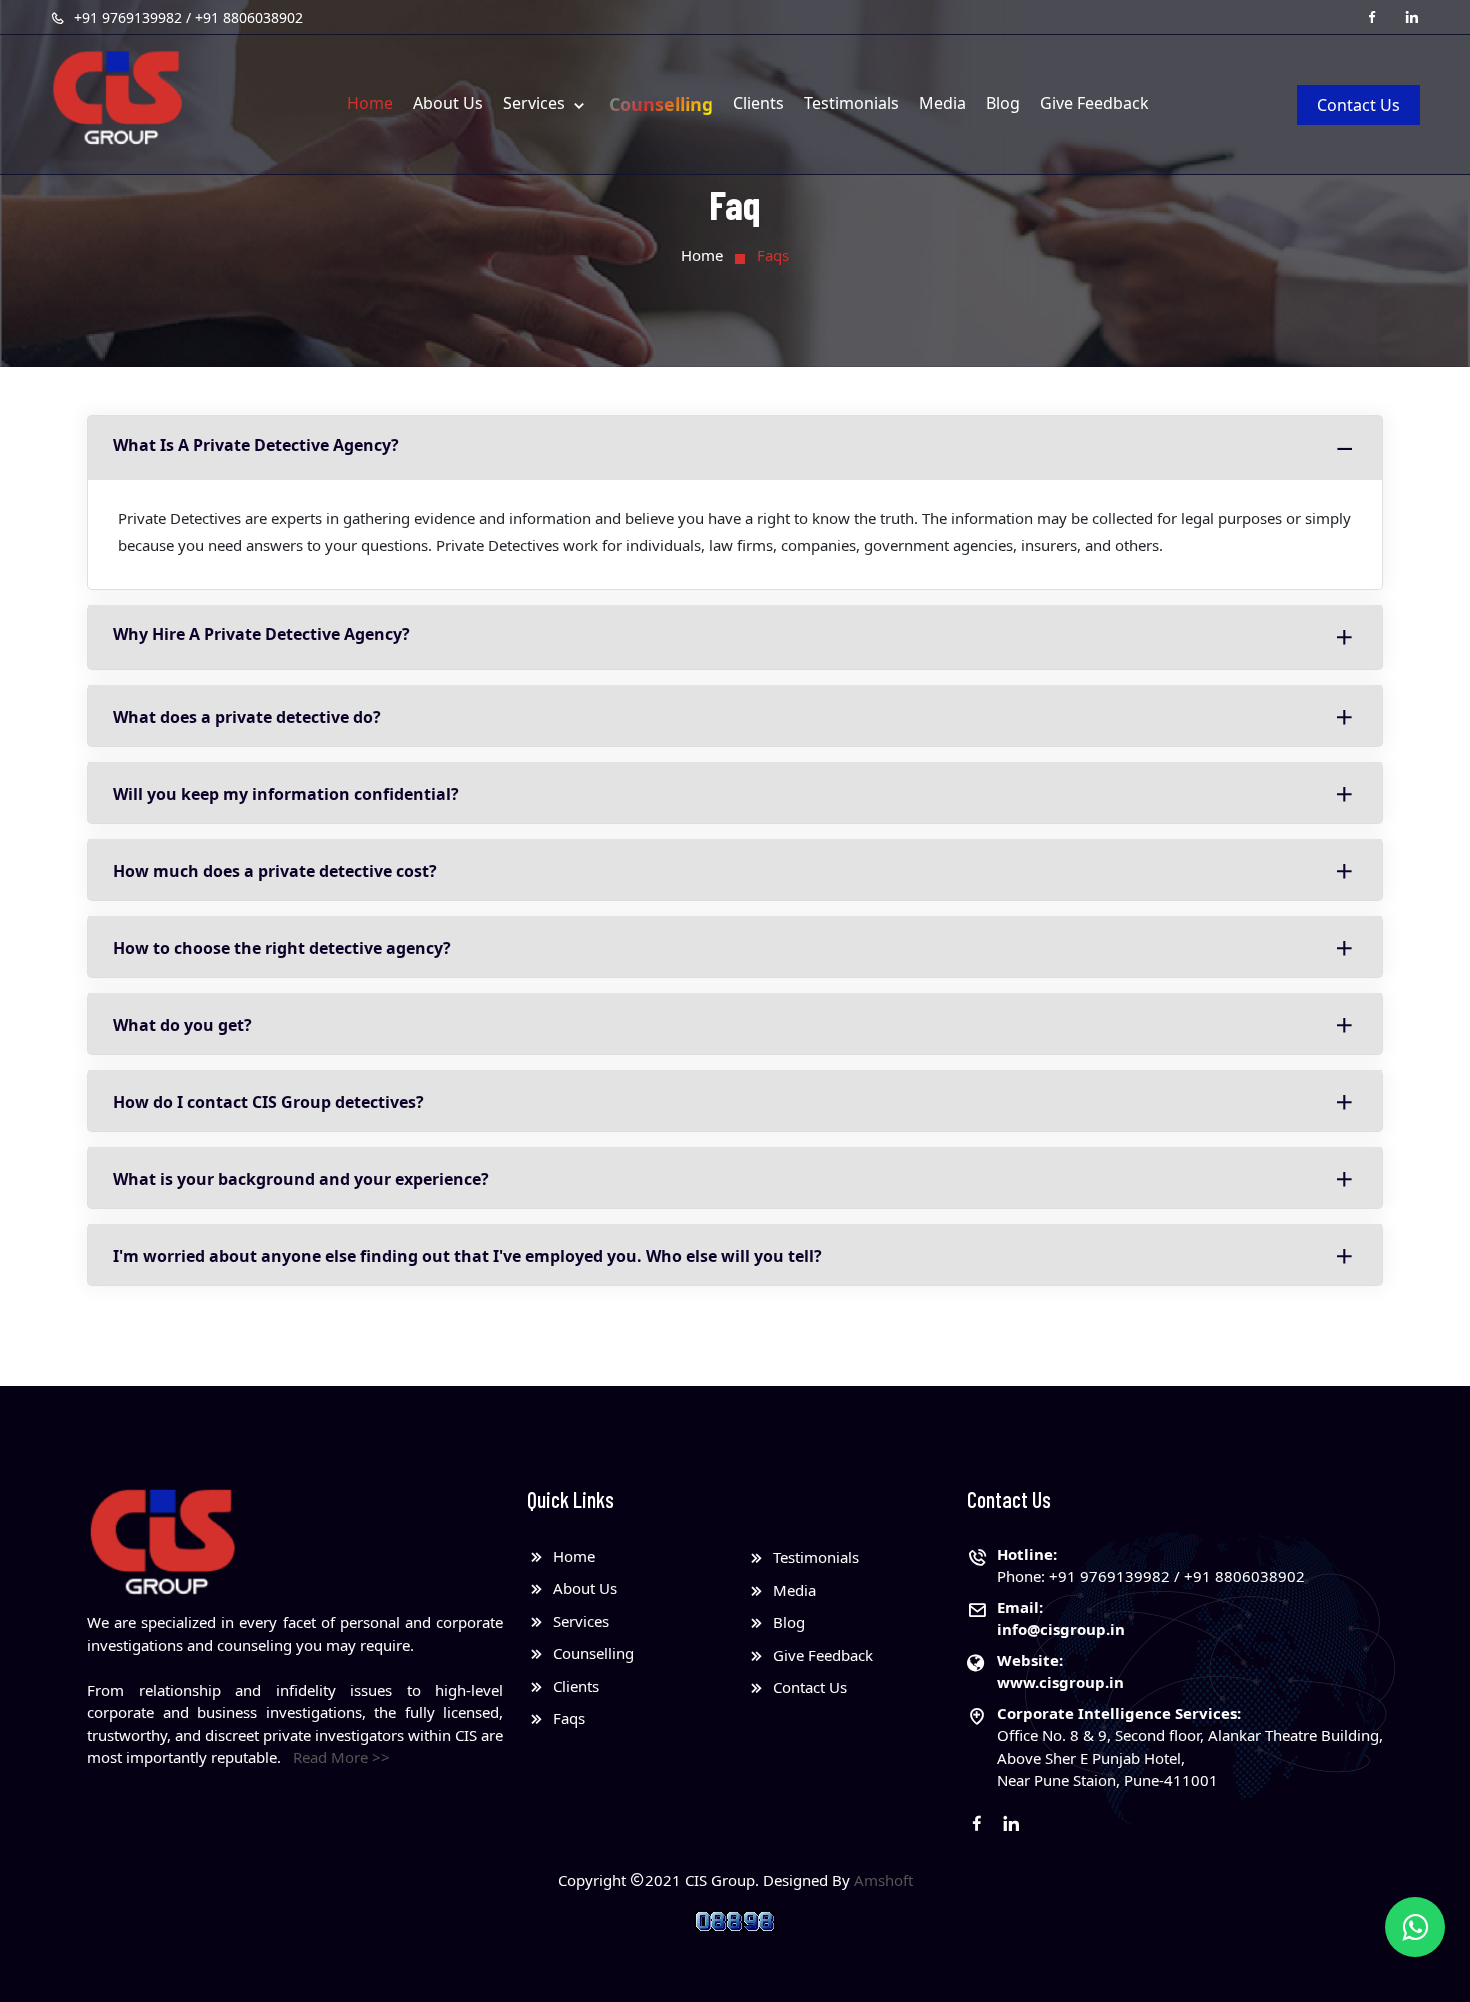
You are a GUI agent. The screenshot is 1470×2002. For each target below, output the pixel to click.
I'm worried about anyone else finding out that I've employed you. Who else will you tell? (467, 1256)
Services (536, 103)
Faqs (567, 1718)
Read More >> (341, 1757)
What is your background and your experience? (301, 1179)
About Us (448, 103)
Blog (1003, 103)
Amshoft (883, 1880)
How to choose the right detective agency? (282, 948)
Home (370, 103)
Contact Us (1358, 105)
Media (942, 103)
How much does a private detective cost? (275, 871)
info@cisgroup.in (1061, 1629)
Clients (758, 103)
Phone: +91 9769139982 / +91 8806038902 (1151, 1565)
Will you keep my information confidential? (286, 794)
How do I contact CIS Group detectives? (268, 1102)
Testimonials (851, 103)
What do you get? (182, 1025)
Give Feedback (1094, 103)
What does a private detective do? (247, 717)
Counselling (661, 104)
